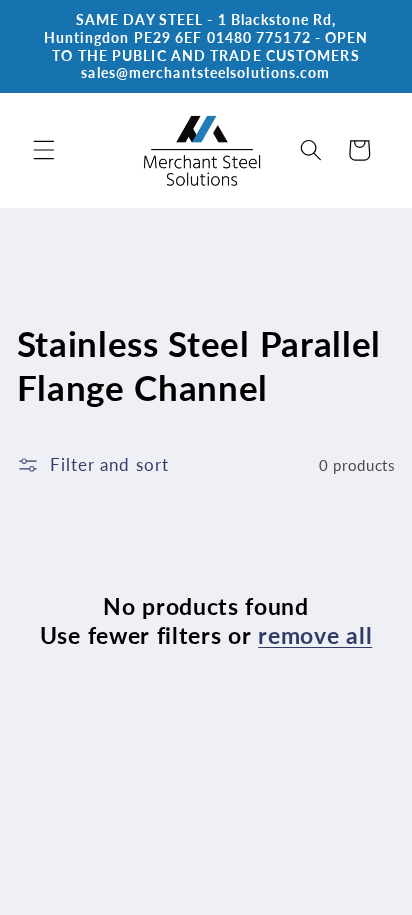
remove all (315, 635)
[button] (44, 150)
